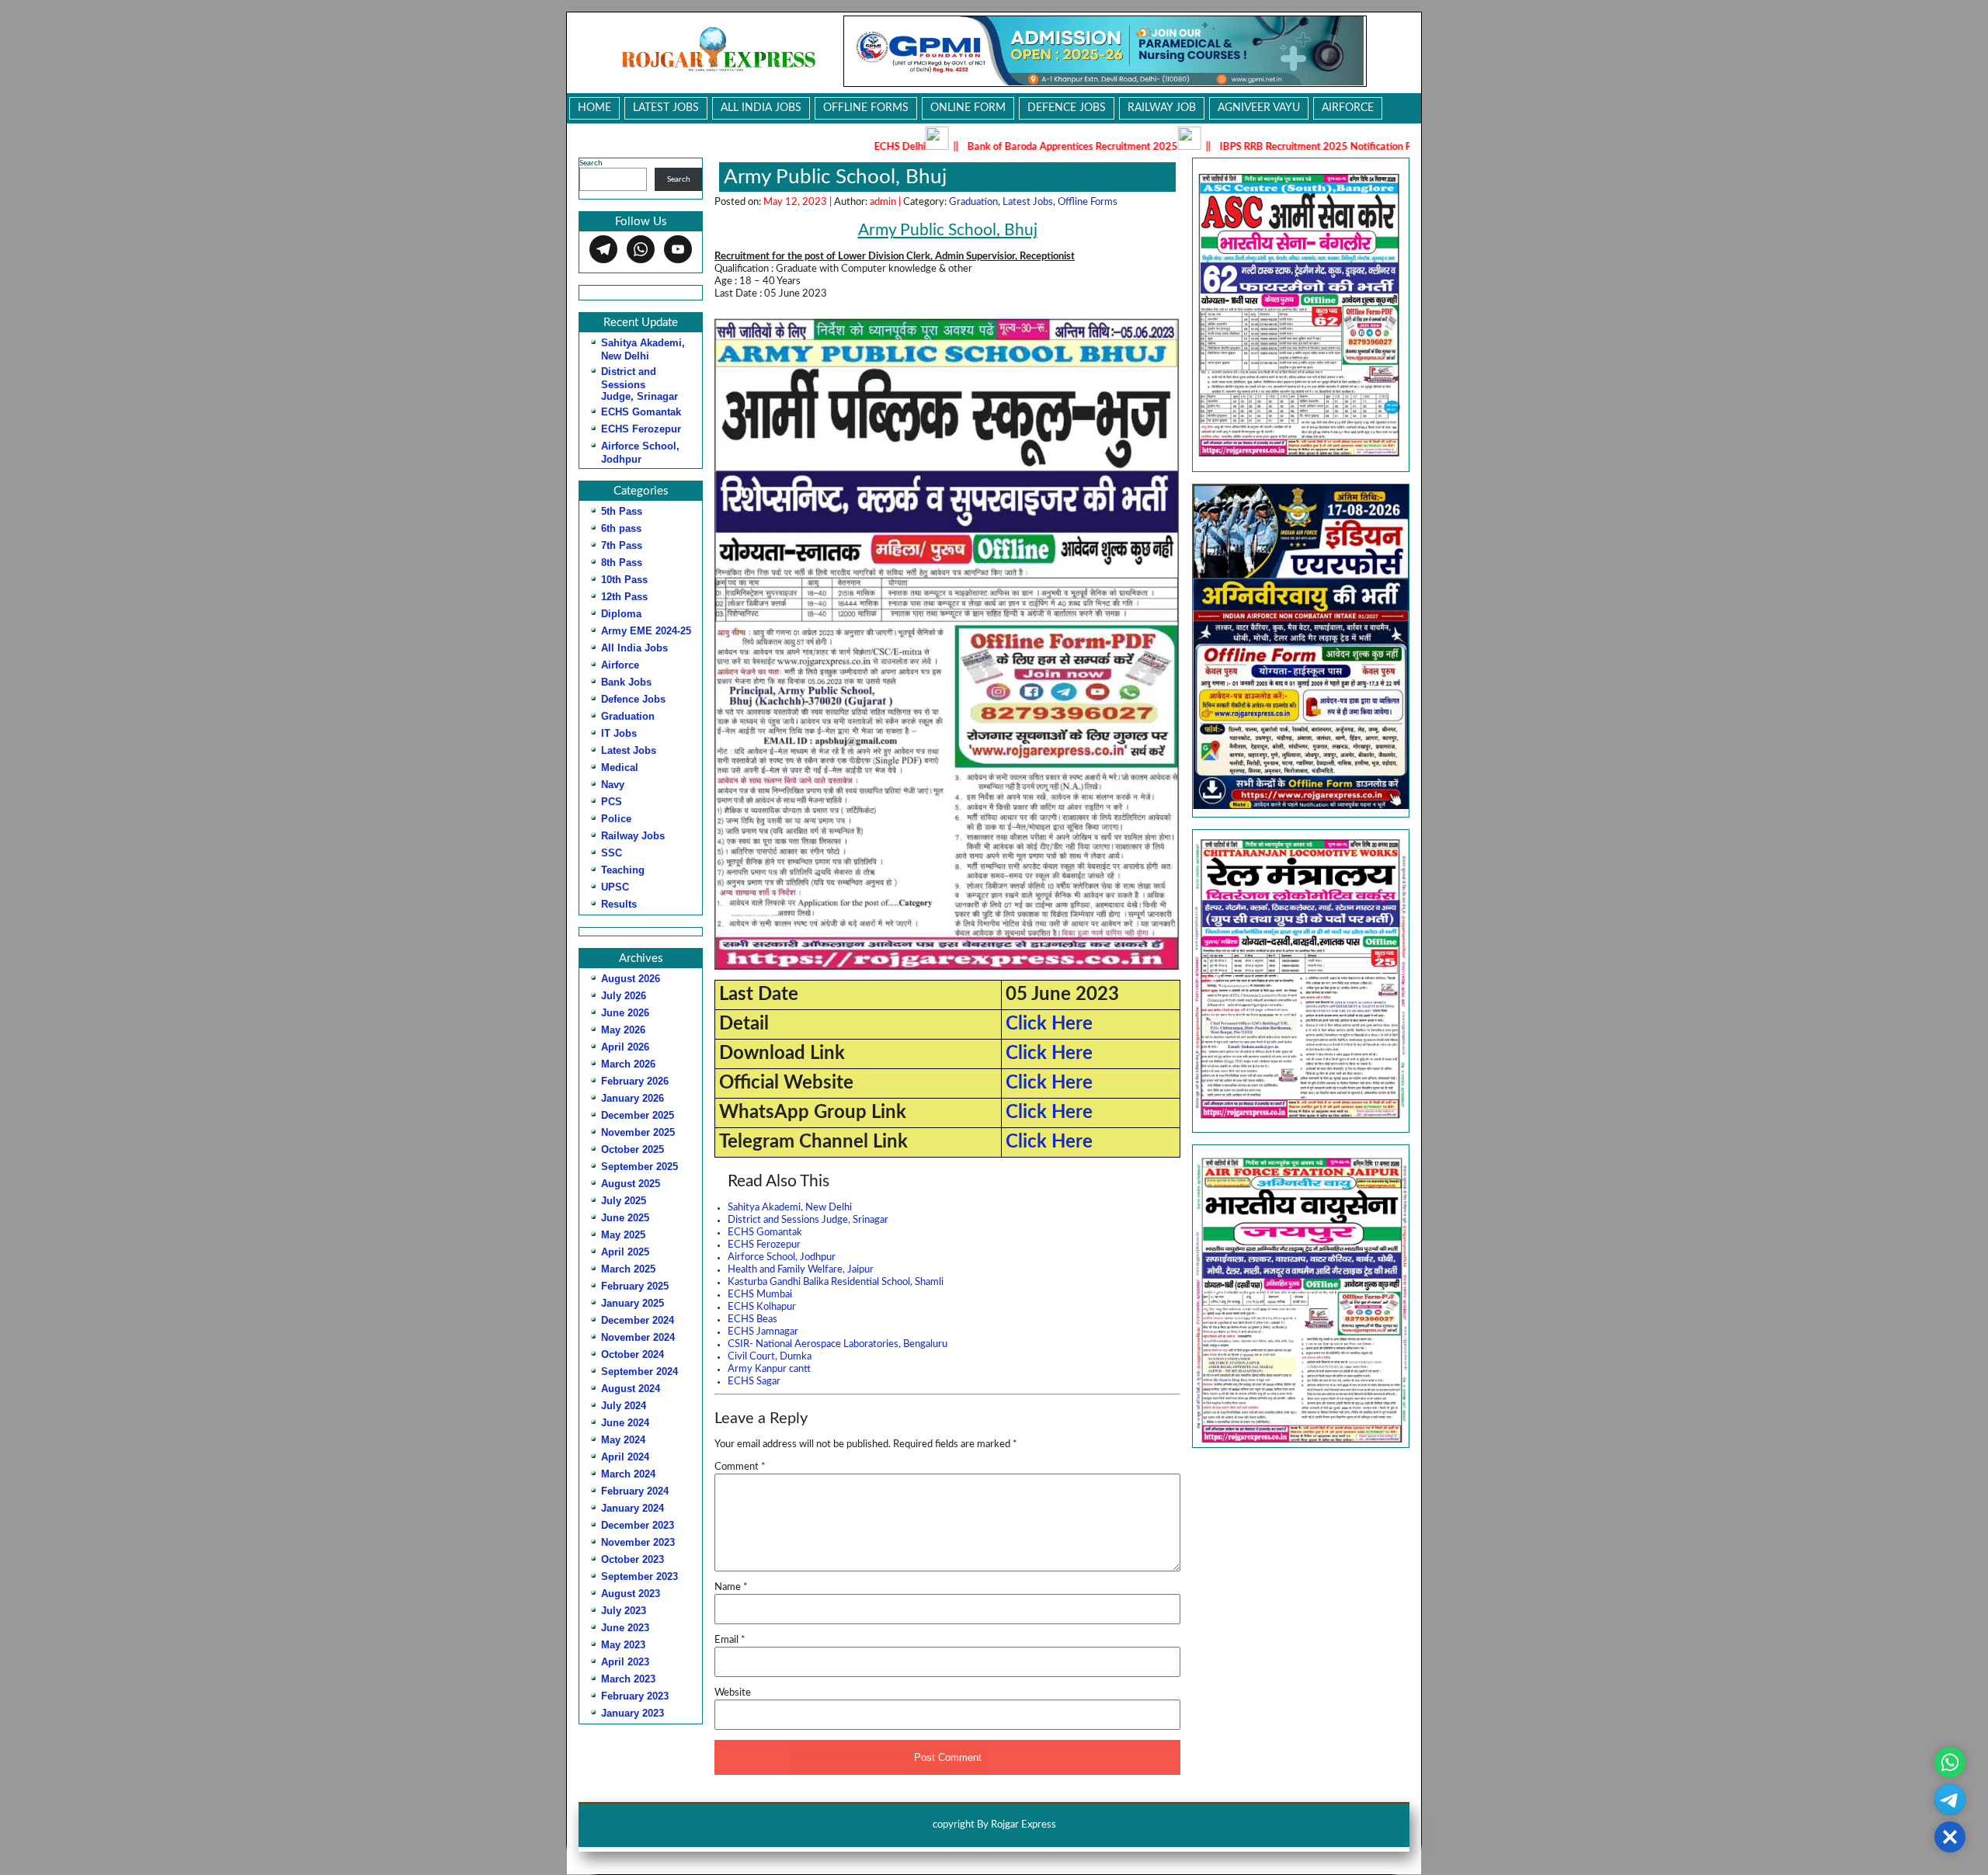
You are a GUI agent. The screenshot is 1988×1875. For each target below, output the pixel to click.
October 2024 (633, 1354)
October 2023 (633, 1559)
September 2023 (639, 1576)
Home (594, 108)
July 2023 (624, 1611)
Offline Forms (866, 108)
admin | (886, 202)
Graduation (628, 716)
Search (591, 163)
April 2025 (625, 1252)
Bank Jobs (626, 682)
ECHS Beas (752, 1319)
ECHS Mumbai (760, 1295)
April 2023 (625, 1662)
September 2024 (639, 1372)
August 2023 (631, 1594)
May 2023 (623, 1645)
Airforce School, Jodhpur (782, 1257)
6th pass (621, 528)
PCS (612, 802)
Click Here (1049, 1024)
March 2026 (628, 1064)
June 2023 (625, 1628)
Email (730, 1640)
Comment (740, 1467)
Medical (620, 767)
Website (733, 1693)
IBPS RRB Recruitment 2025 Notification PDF (1209, 147)
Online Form (968, 108)
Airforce (1348, 108)
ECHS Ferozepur (641, 429)
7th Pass (622, 545)
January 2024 (633, 1508)
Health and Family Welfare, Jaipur (801, 1270)
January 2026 (633, 1098)
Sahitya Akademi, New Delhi (790, 1208)
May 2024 (623, 1440)
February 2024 (635, 1491)
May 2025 (623, 1235)
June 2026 (625, 1013)
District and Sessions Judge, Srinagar (639, 384)
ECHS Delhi (787, 147)
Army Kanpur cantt (769, 1369)
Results (619, 904)
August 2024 (631, 1389)
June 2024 (625, 1423)
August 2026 (631, 979)
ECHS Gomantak (641, 412)
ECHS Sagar (754, 1382)
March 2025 (628, 1269)
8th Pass (622, 562)
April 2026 (625, 1047)
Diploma (621, 614)
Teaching (623, 870)
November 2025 (638, 1132)
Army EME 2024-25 (646, 631)
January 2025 (633, 1303)
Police (616, 819)
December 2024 (638, 1320)
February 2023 (635, 1696)
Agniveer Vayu (1259, 108)
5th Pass (622, 511)
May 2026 (623, 1030)
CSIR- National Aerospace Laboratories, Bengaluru (838, 1344)
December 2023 (638, 1525)
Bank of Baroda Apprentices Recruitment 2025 (959, 147)
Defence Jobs (1067, 108)
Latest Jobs (666, 108)
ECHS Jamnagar (763, 1332)
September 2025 (639, 1167)
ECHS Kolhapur (762, 1307)
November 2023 (638, 1542)
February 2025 (635, 1286)
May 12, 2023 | (799, 202)
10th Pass (624, 580)
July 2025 (624, 1201)
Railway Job (1162, 108)
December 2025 (638, 1115)
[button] (1301, 981)
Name (731, 1587)
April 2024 (625, 1457)
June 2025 (625, 1218)
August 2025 (631, 1184)
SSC (612, 853)
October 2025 (633, 1149)
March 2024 (628, 1474)
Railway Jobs (633, 836)
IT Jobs (619, 733)
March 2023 (628, 1679)
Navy (613, 785)
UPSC (615, 887)
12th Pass (624, 597)
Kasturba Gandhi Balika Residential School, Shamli (836, 1282)
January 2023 (633, 1713)
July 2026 (624, 996)
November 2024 (638, 1337)
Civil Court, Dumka (770, 1357)
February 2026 (635, 1081)
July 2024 (624, 1406)
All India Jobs (761, 108)
